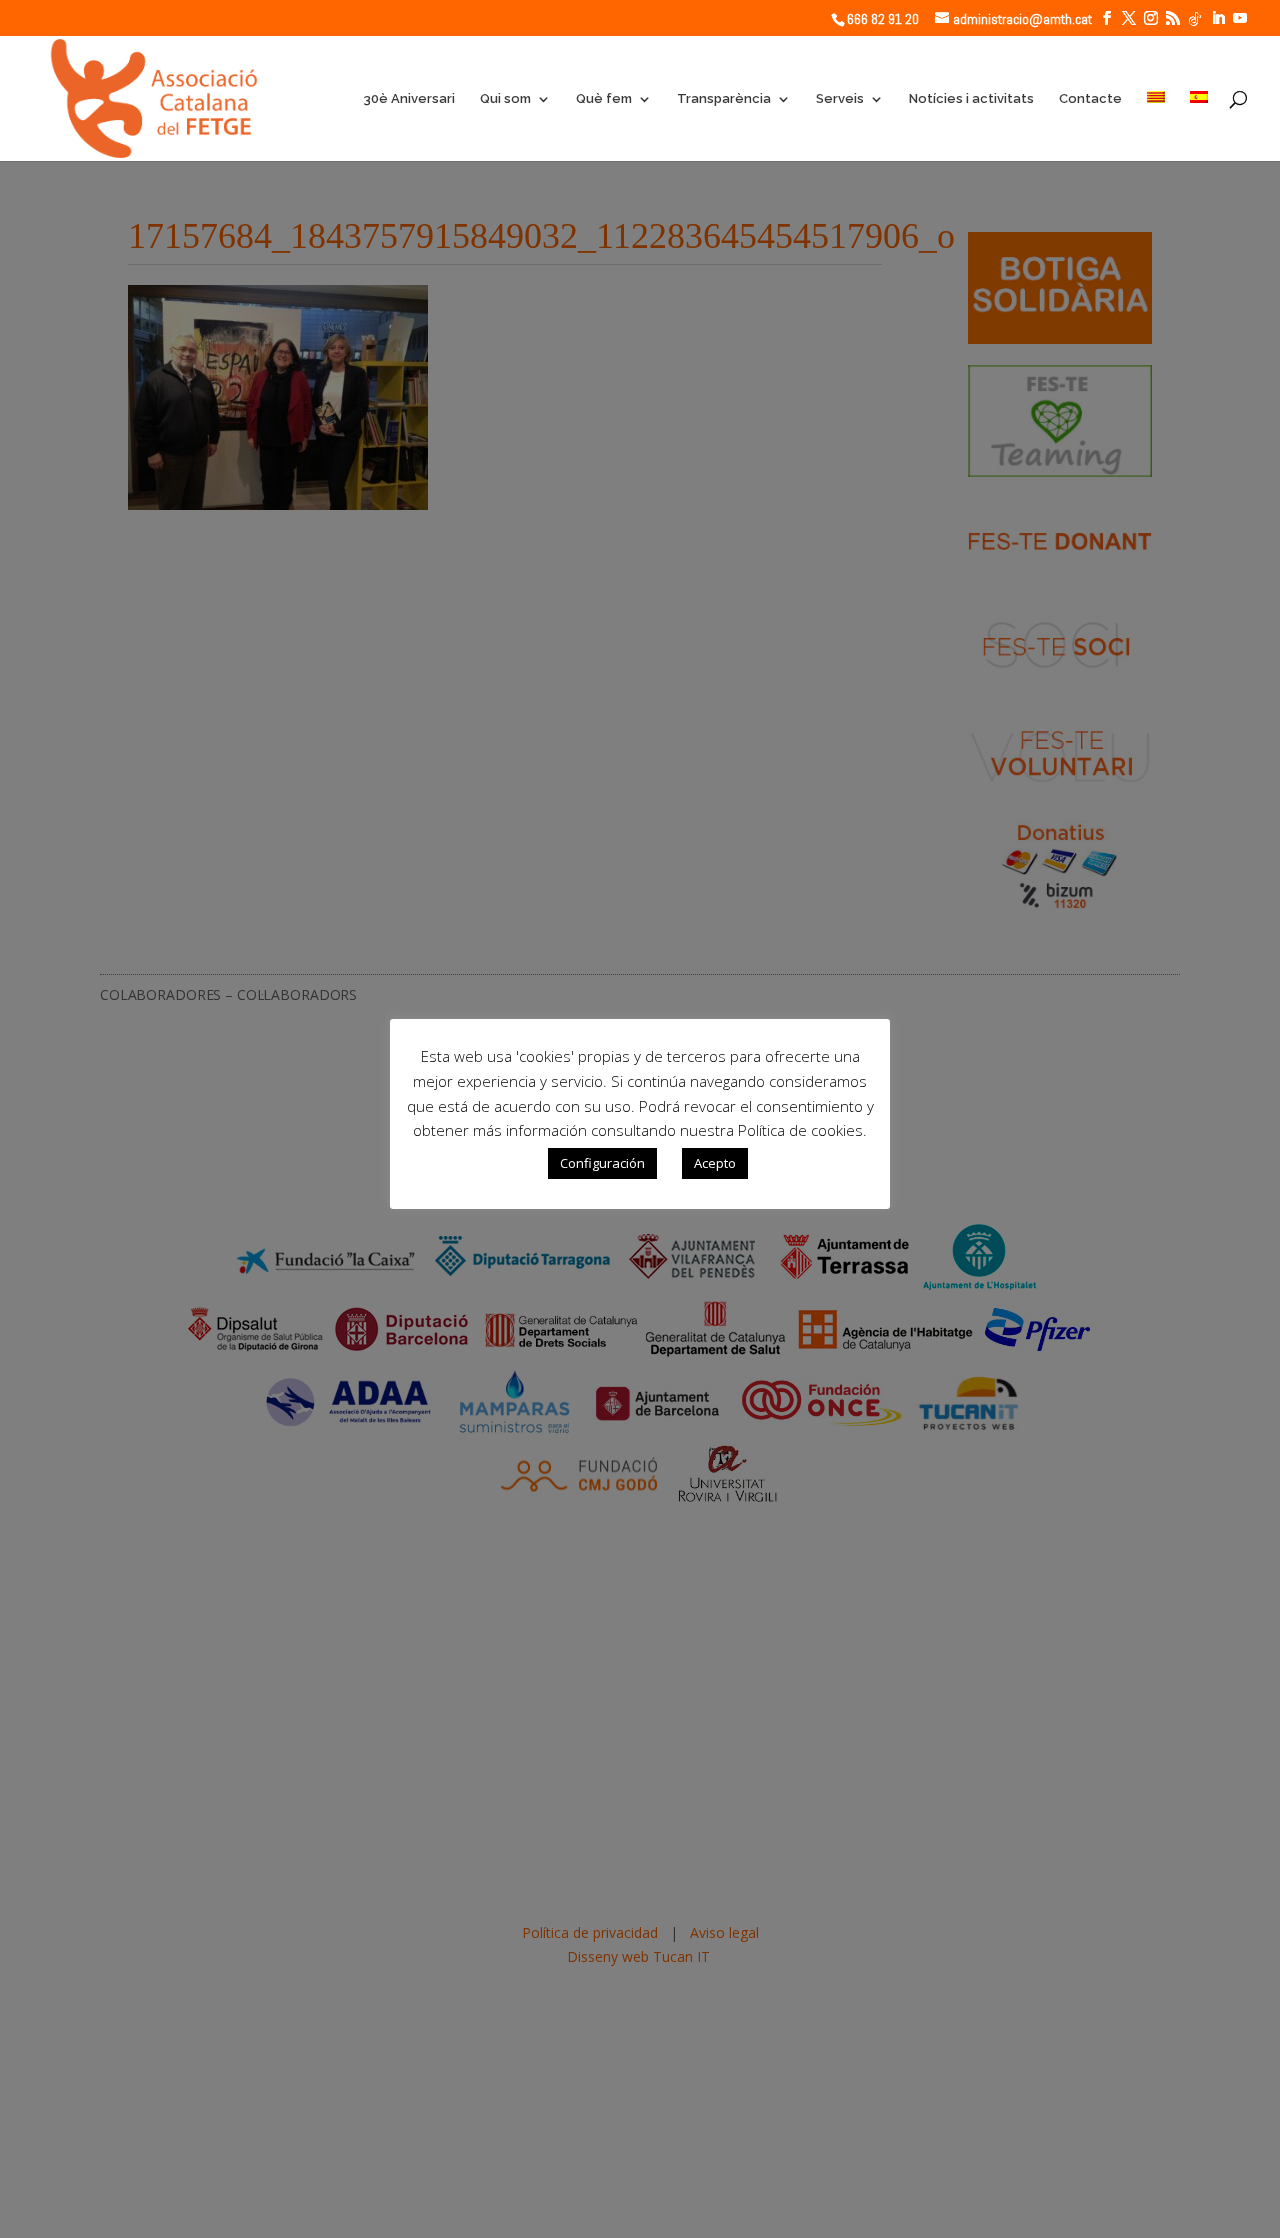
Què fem (604, 99)
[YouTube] (1240, 18)
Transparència (724, 99)
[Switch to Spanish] (1199, 126)
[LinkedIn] (1218, 18)
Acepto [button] (715, 1163)
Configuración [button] (602, 1163)
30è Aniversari (409, 99)
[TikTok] (1195, 19)
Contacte (1090, 99)
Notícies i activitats (971, 99)
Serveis (840, 99)
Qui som (505, 99)
